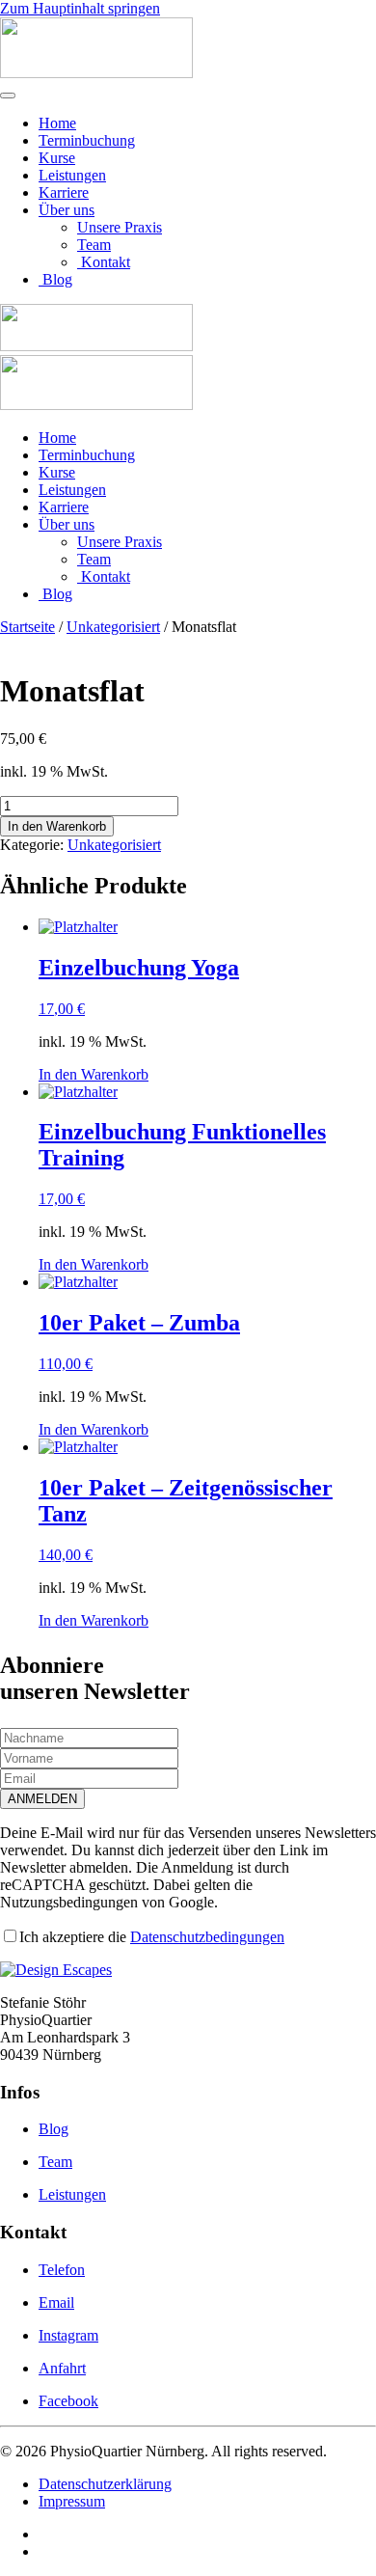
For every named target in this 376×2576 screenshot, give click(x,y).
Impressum (72, 2501)
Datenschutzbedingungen (207, 1937)
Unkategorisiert (113, 627)
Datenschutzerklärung (105, 2484)
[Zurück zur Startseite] (96, 73)
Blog (55, 279)
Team (94, 245)
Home (57, 123)
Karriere (64, 192)
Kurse (57, 158)
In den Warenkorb (57, 826)
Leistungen (72, 175)
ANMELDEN (42, 1799)
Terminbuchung (87, 140)
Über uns (67, 210)
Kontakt (104, 262)
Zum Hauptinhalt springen (80, 8)
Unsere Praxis (120, 227)
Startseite (27, 627)
